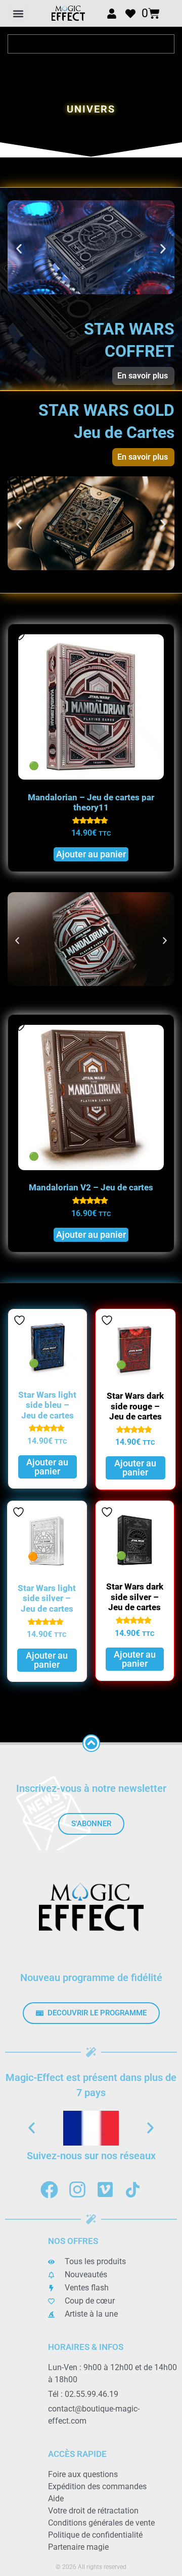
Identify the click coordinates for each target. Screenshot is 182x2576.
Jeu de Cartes (124, 432)
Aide (56, 2499)
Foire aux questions (83, 2474)
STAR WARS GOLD (106, 410)
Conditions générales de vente (101, 2523)
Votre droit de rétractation (93, 2511)
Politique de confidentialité (95, 2535)
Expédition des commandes (97, 2486)
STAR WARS (129, 329)
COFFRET (140, 351)
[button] (18, 13)
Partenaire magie (78, 2547)
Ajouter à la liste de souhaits (19, 1026)
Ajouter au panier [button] (91, 1235)
